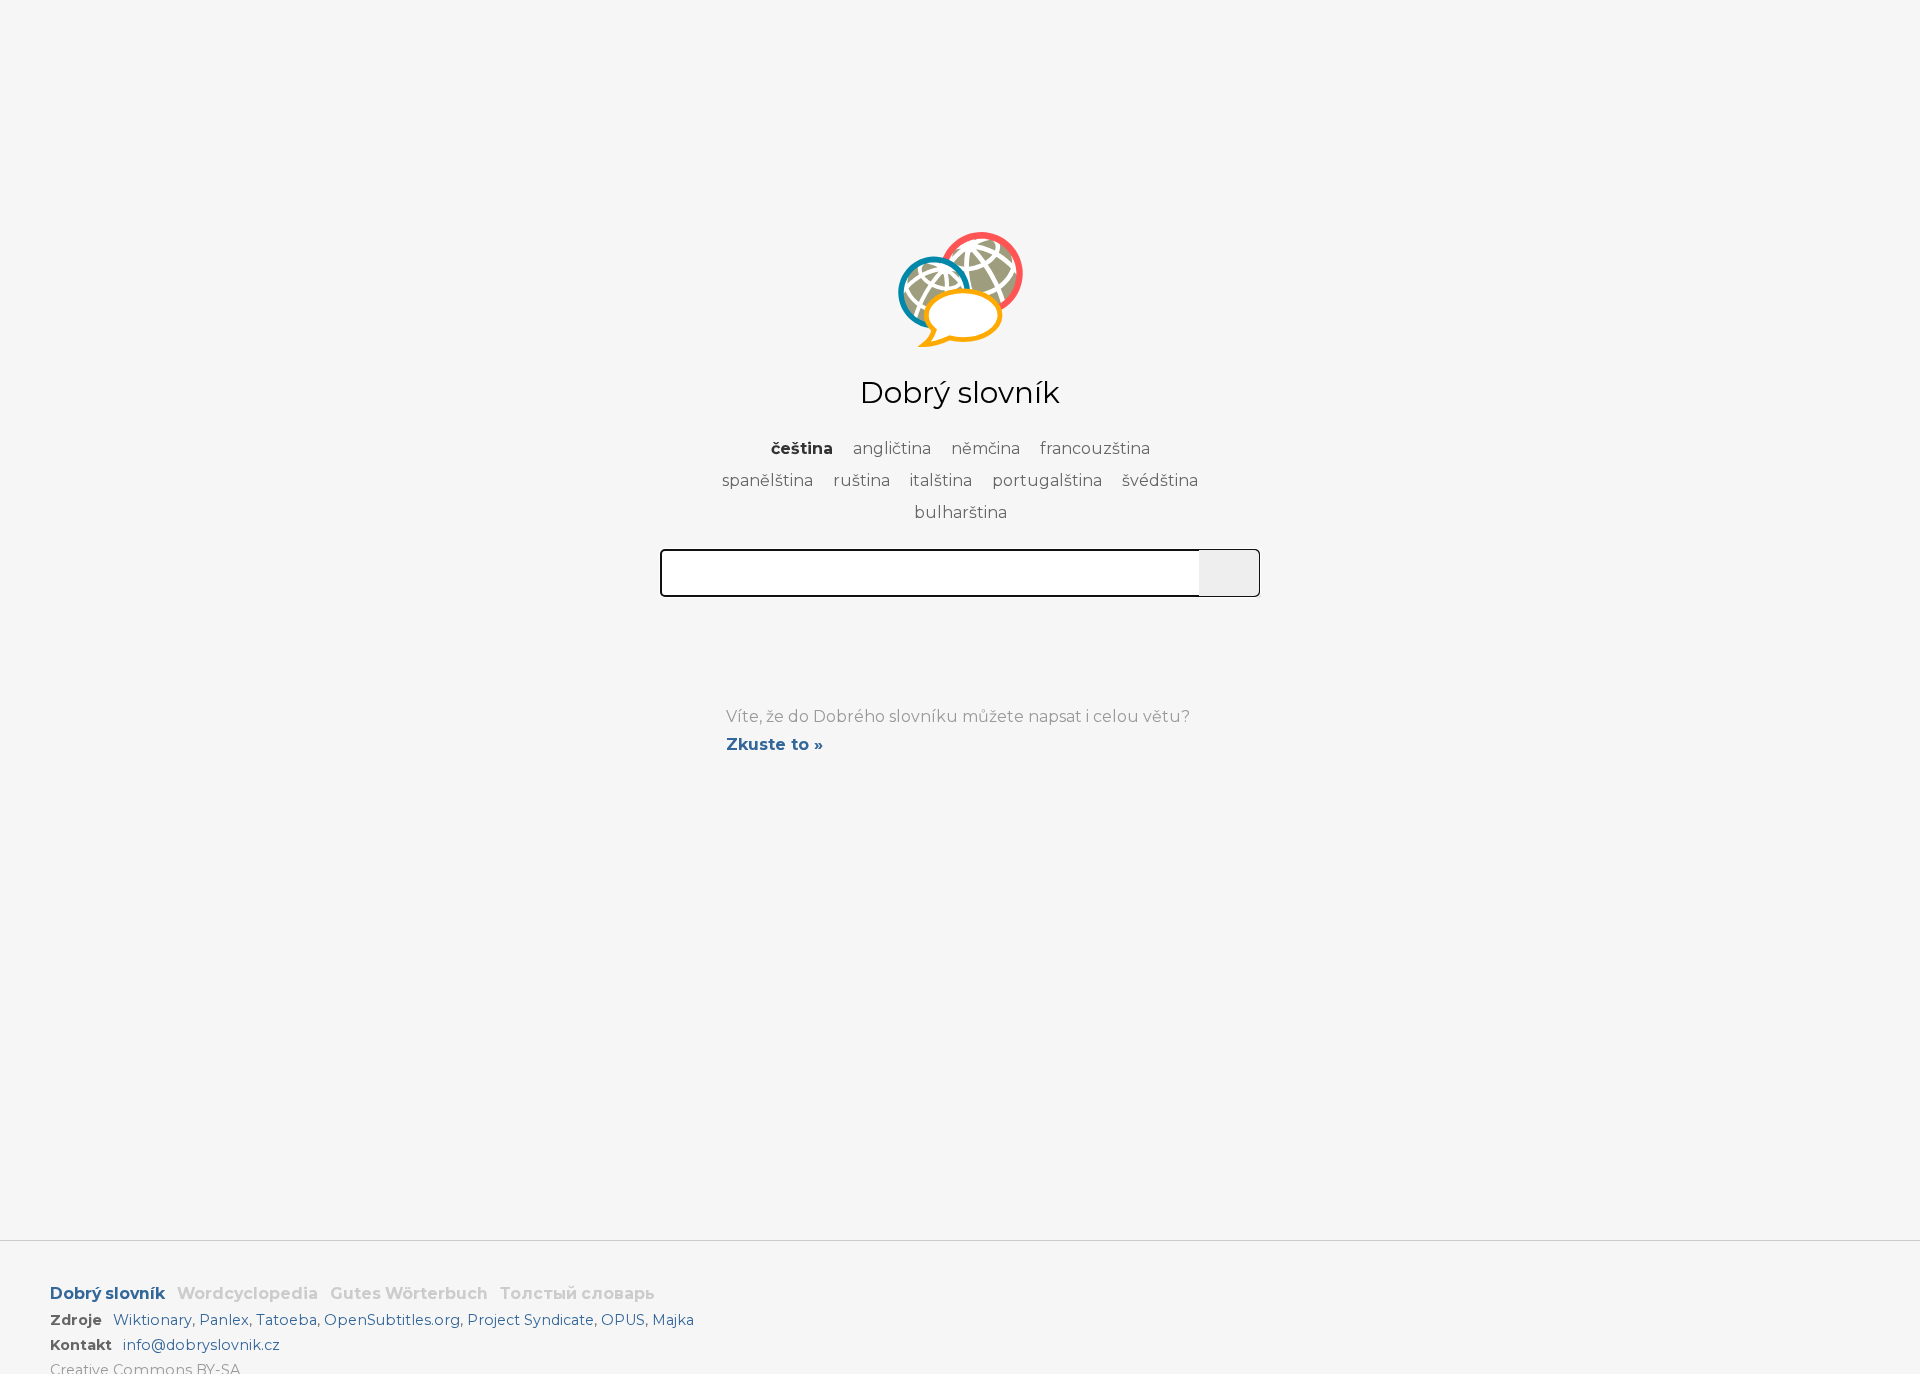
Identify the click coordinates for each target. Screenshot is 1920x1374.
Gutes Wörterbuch (409, 1293)
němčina (985, 448)
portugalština (1047, 480)
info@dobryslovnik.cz (201, 1345)
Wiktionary (152, 1320)
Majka (673, 1320)
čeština (802, 448)
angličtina (892, 448)
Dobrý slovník (107, 1293)
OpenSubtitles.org (392, 1320)
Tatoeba (286, 1320)
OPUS (623, 1320)
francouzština (1095, 448)
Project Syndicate (530, 1320)
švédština (1160, 480)
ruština (861, 480)
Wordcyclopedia (247, 1293)
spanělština (767, 480)
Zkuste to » (774, 744)
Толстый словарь (577, 1293)
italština (941, 480)
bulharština (960, 512)
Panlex (224, 1320)
